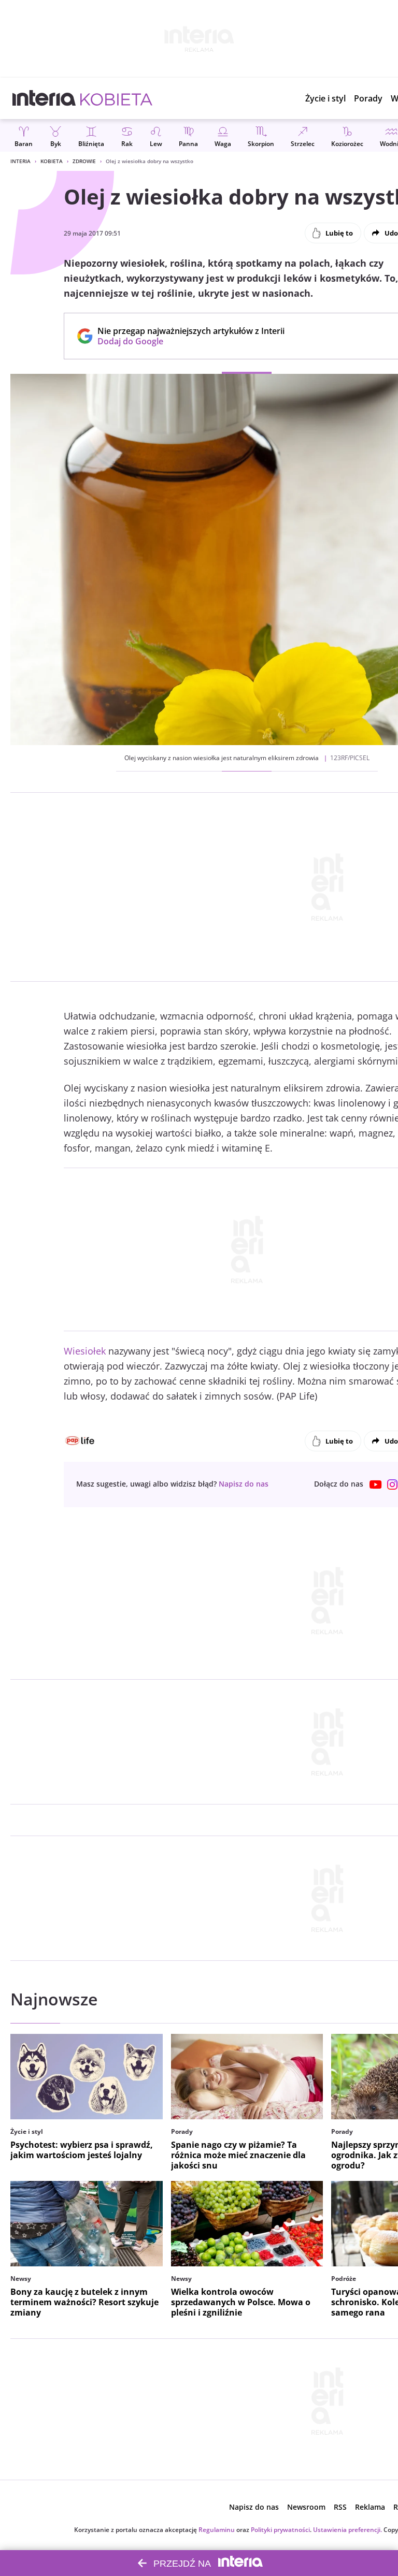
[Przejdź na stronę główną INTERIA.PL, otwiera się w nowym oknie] (44, 98)
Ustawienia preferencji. (347, 2530)
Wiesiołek (85, 1351)
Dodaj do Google (186, 341)
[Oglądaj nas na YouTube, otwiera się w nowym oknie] (376, 1485)
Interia (20, 161)
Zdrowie (84, 161)
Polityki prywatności (280, 2530)
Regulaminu (217, 2530)
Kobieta (52, 161)
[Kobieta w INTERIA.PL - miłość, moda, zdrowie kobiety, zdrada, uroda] (116, 98)
